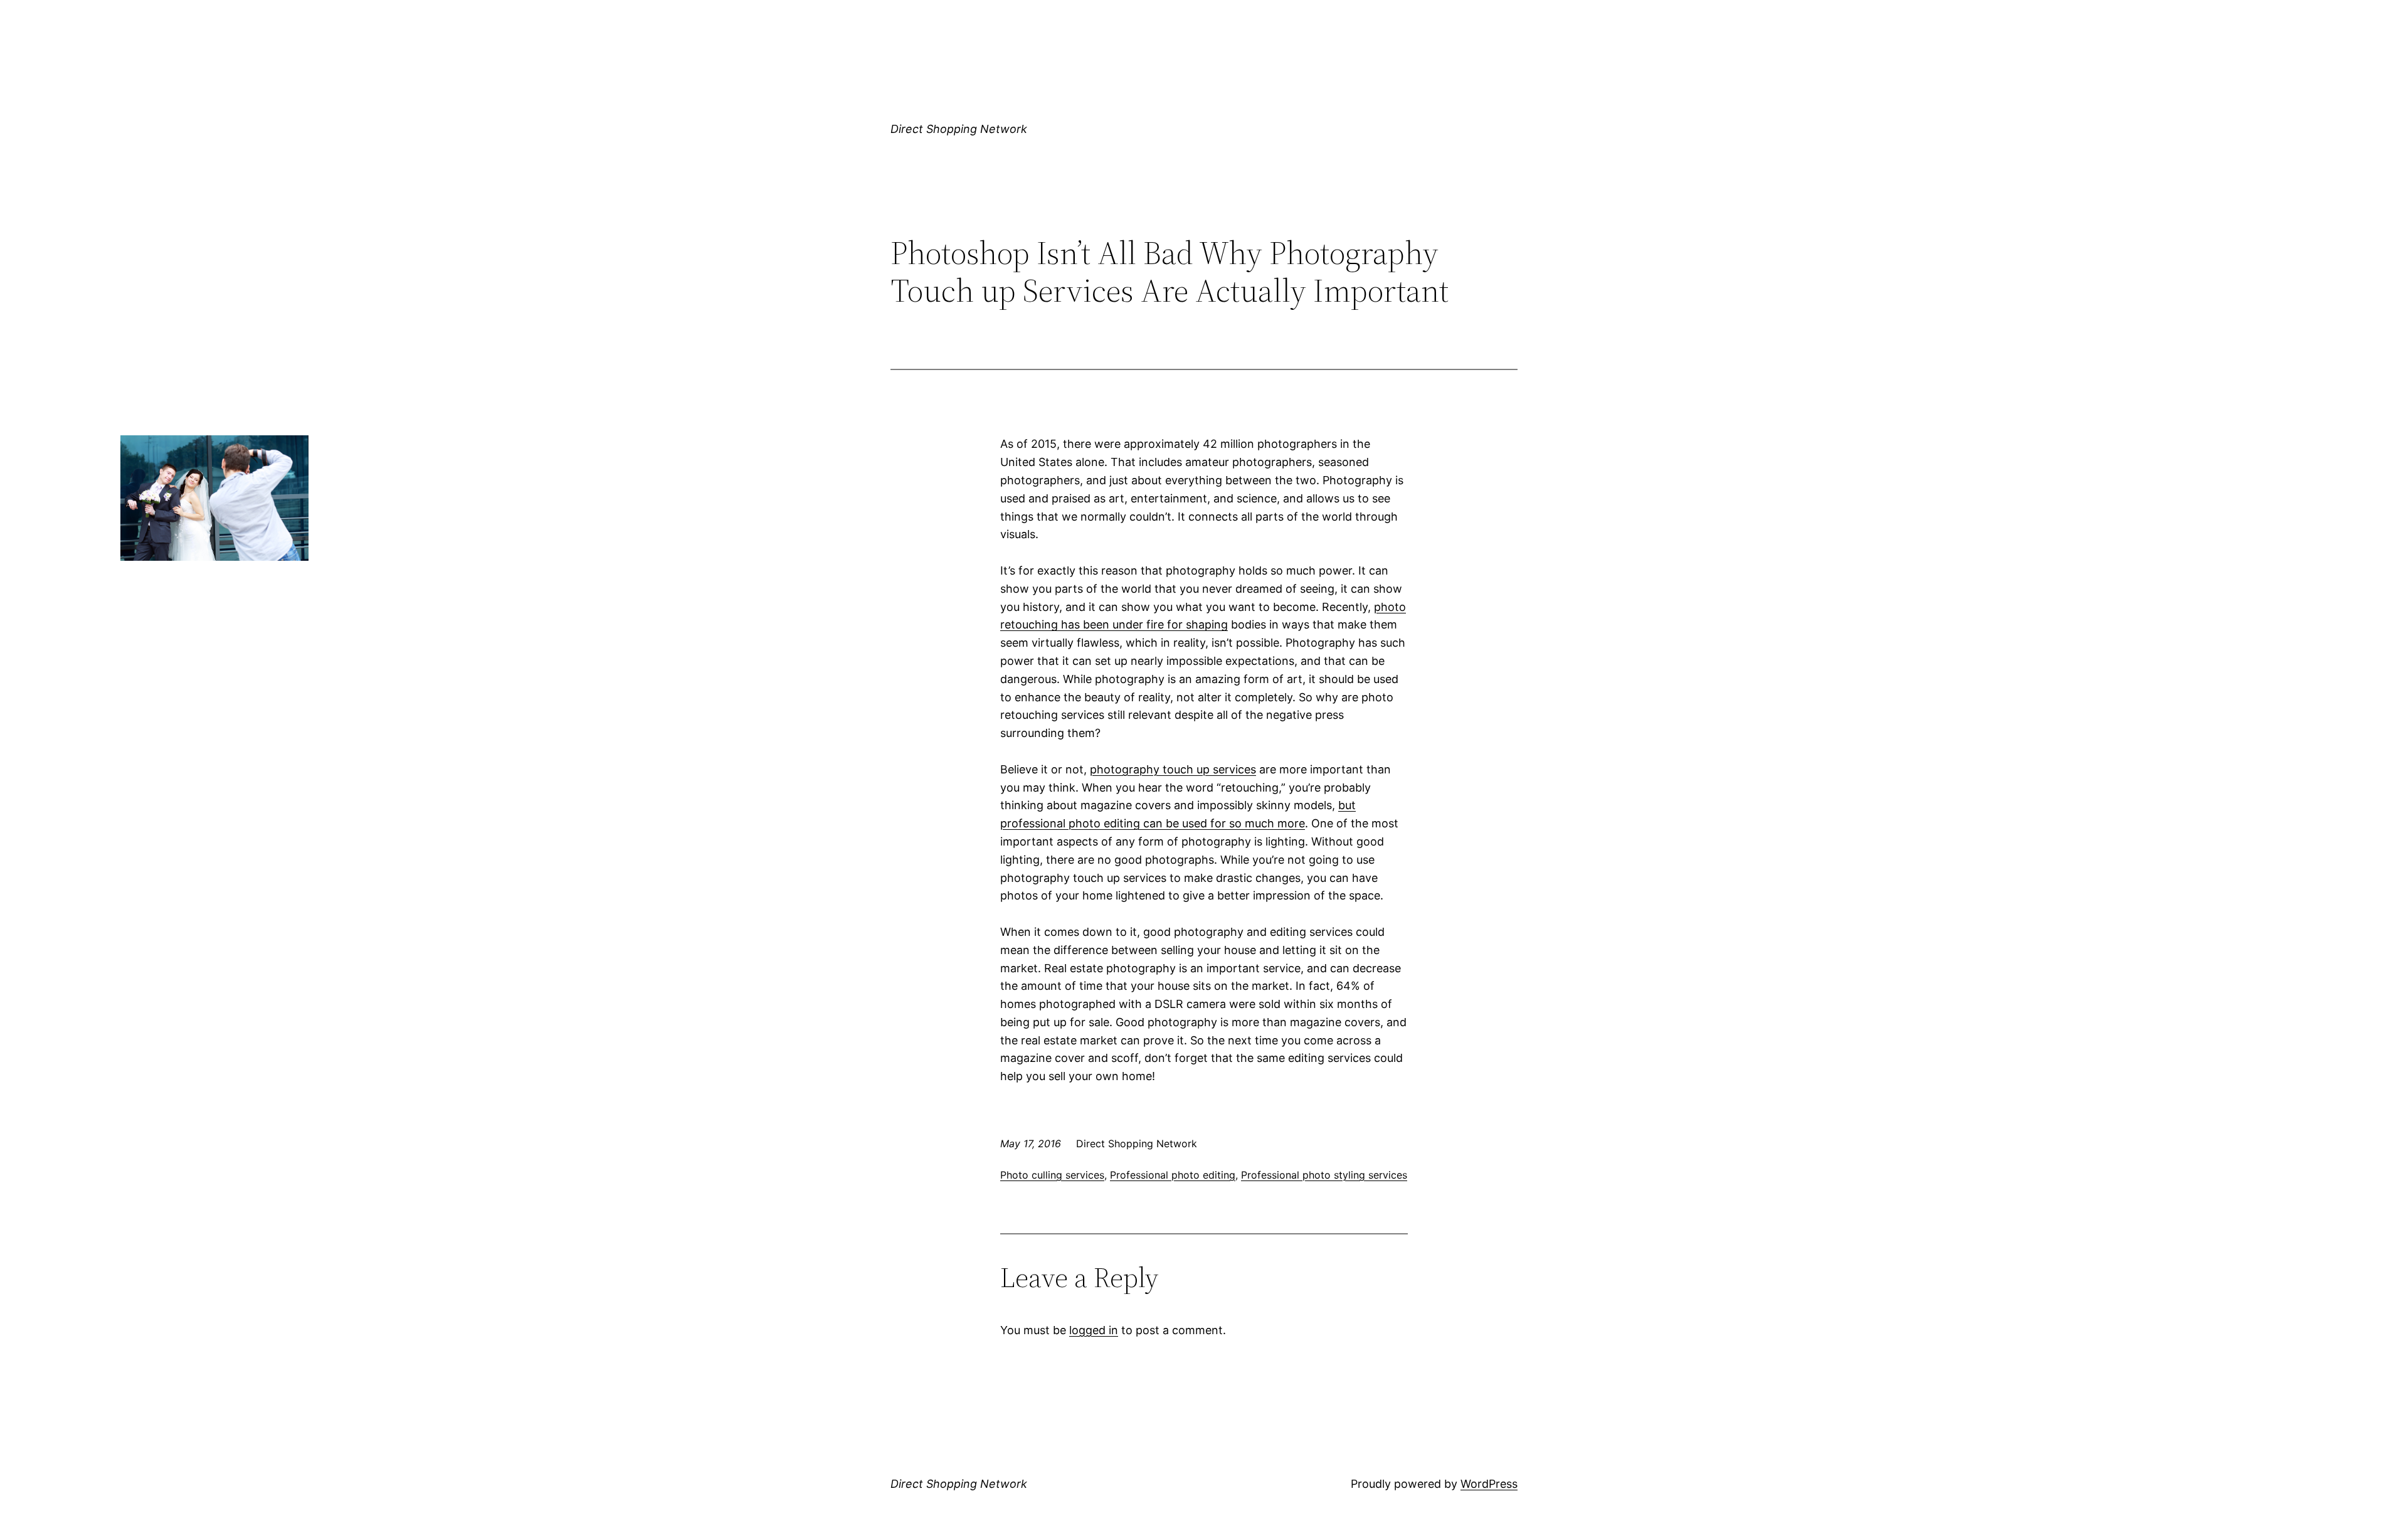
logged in (1094, 1330)
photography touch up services (1173, 769)
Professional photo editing (1173, 1175)
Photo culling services (1052, 1175)
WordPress (1489, 1484)
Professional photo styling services (1324, 1175)
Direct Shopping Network (959, 129)
